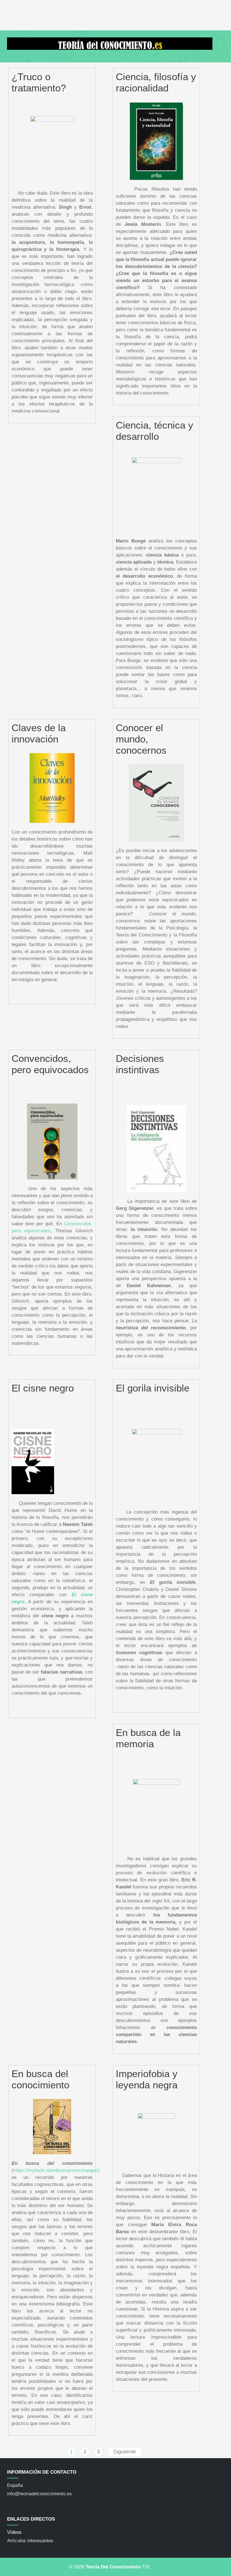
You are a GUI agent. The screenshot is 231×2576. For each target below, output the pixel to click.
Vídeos (14, 2532)
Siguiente (125, 2452)
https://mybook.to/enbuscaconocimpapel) (56, 2170)
